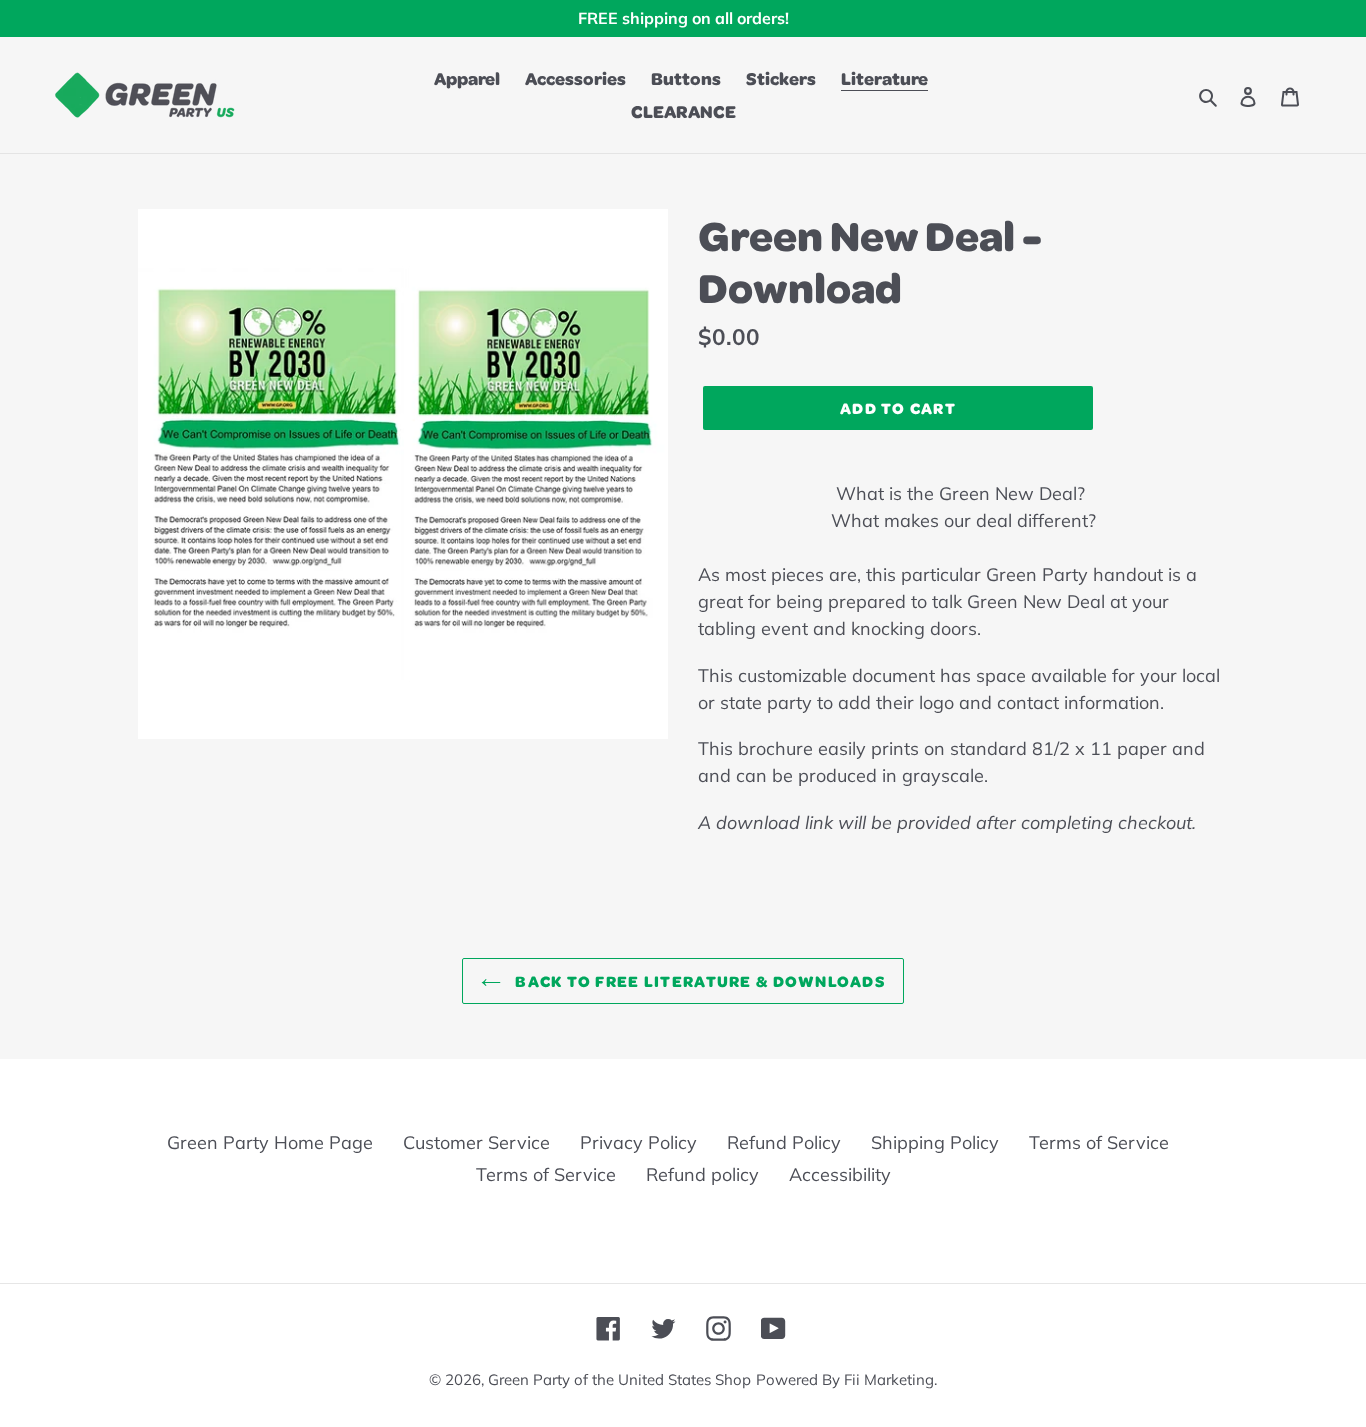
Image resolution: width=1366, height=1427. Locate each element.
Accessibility (840, 1174)
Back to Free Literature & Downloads (698, 980)
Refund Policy (784, 1142)
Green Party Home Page (270, 1142)
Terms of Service (1099, 1142)
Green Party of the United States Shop (619, 1379)
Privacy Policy (638, 1142)
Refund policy (702, 1174)
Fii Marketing (889, 1379)
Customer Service (476, 1142)
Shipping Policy (935, 1142)
